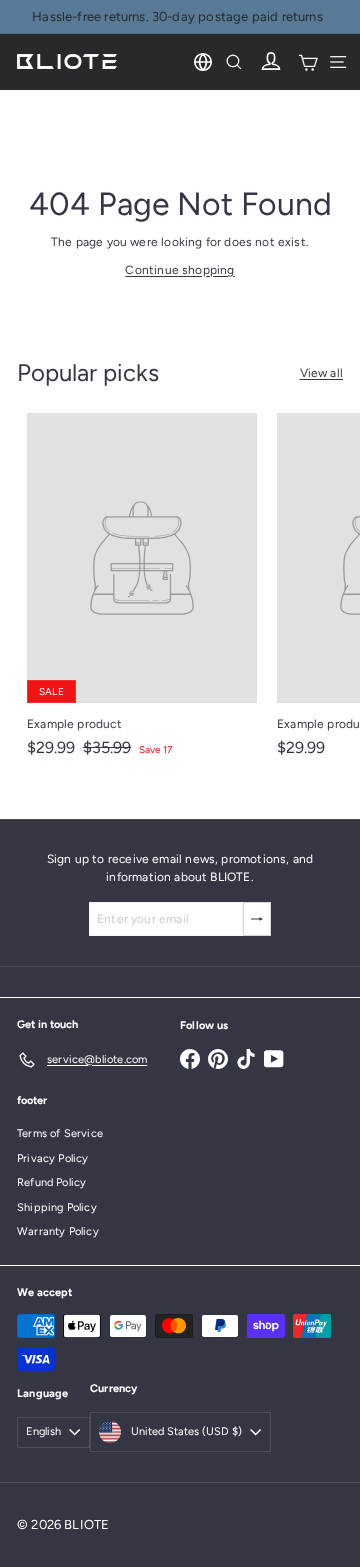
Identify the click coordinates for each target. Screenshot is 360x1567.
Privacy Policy (53, 1158)
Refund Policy (51, 1182)
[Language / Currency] (203, 62)
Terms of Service (60, 1133)
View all (321, 373)
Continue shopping (179, 270)
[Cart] (308, 62)
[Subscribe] (257, 919)
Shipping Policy (57, 1207)
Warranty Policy (58, 1231)
